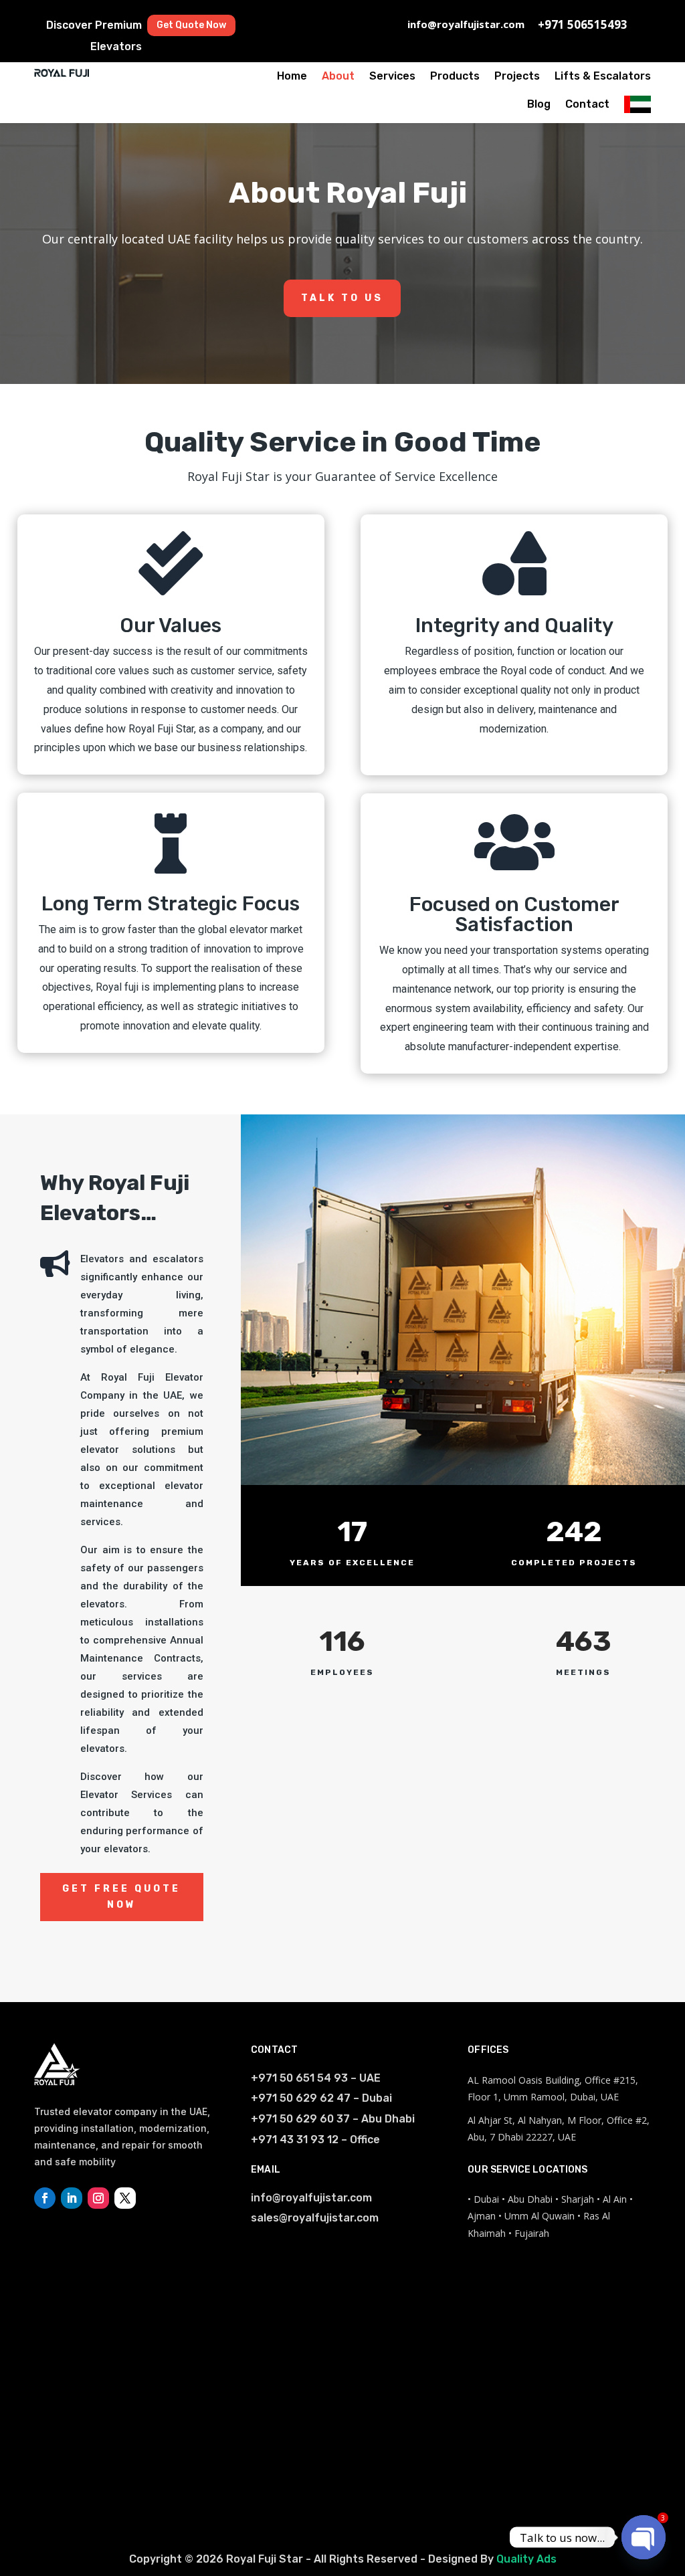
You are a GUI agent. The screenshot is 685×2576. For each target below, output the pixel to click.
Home (292, 76)
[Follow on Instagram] (98, 2198)
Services (392, 76)
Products (455, 76)
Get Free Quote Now (121, 1897)
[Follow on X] (125, 2198)
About (338, 76)
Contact (587, 104)
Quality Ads (526, 2559)
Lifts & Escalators (603, 76)
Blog (539, 104)
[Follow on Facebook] (45, 2198)
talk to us (342, 298)
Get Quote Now (191, 25)
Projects (517, 76)
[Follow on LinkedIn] (72, 2198)
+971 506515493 (583, 24)
